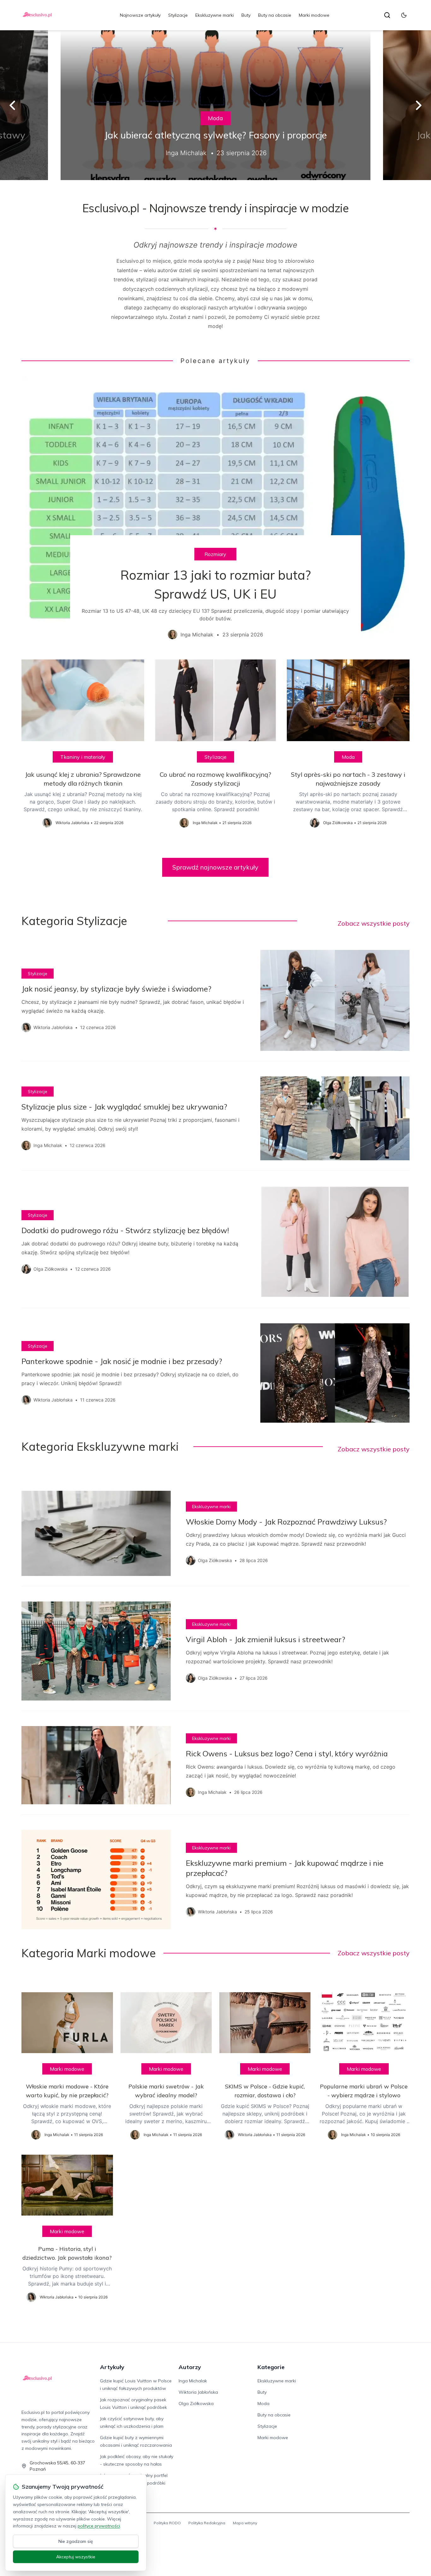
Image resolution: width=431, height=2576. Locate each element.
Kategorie (271, 2367)
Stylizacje (178, 15)
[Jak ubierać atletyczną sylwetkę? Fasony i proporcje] (215, 105)
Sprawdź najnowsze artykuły (215, 867)
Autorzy (190, 2367)
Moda (215, 118)
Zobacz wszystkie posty (374, 923)
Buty (246, 15)
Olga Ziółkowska (196, 2403)
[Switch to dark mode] (404, 15)
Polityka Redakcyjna (207, 2523)
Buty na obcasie (275, 15)
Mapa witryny (245, 2523)
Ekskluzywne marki (215, 15)
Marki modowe (314, 15)
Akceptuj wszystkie (76, 2557)
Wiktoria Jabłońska (198, 2392)
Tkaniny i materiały (83, 757)
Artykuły (112, 2367)
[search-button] (387, 15)
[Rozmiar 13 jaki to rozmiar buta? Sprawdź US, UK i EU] (215, 512)
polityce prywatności (99, 2526)
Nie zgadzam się (76, 2541)
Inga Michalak (193, 2381)
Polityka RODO (167, 2523)
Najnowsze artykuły (140, 15)
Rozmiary (215, 554)
